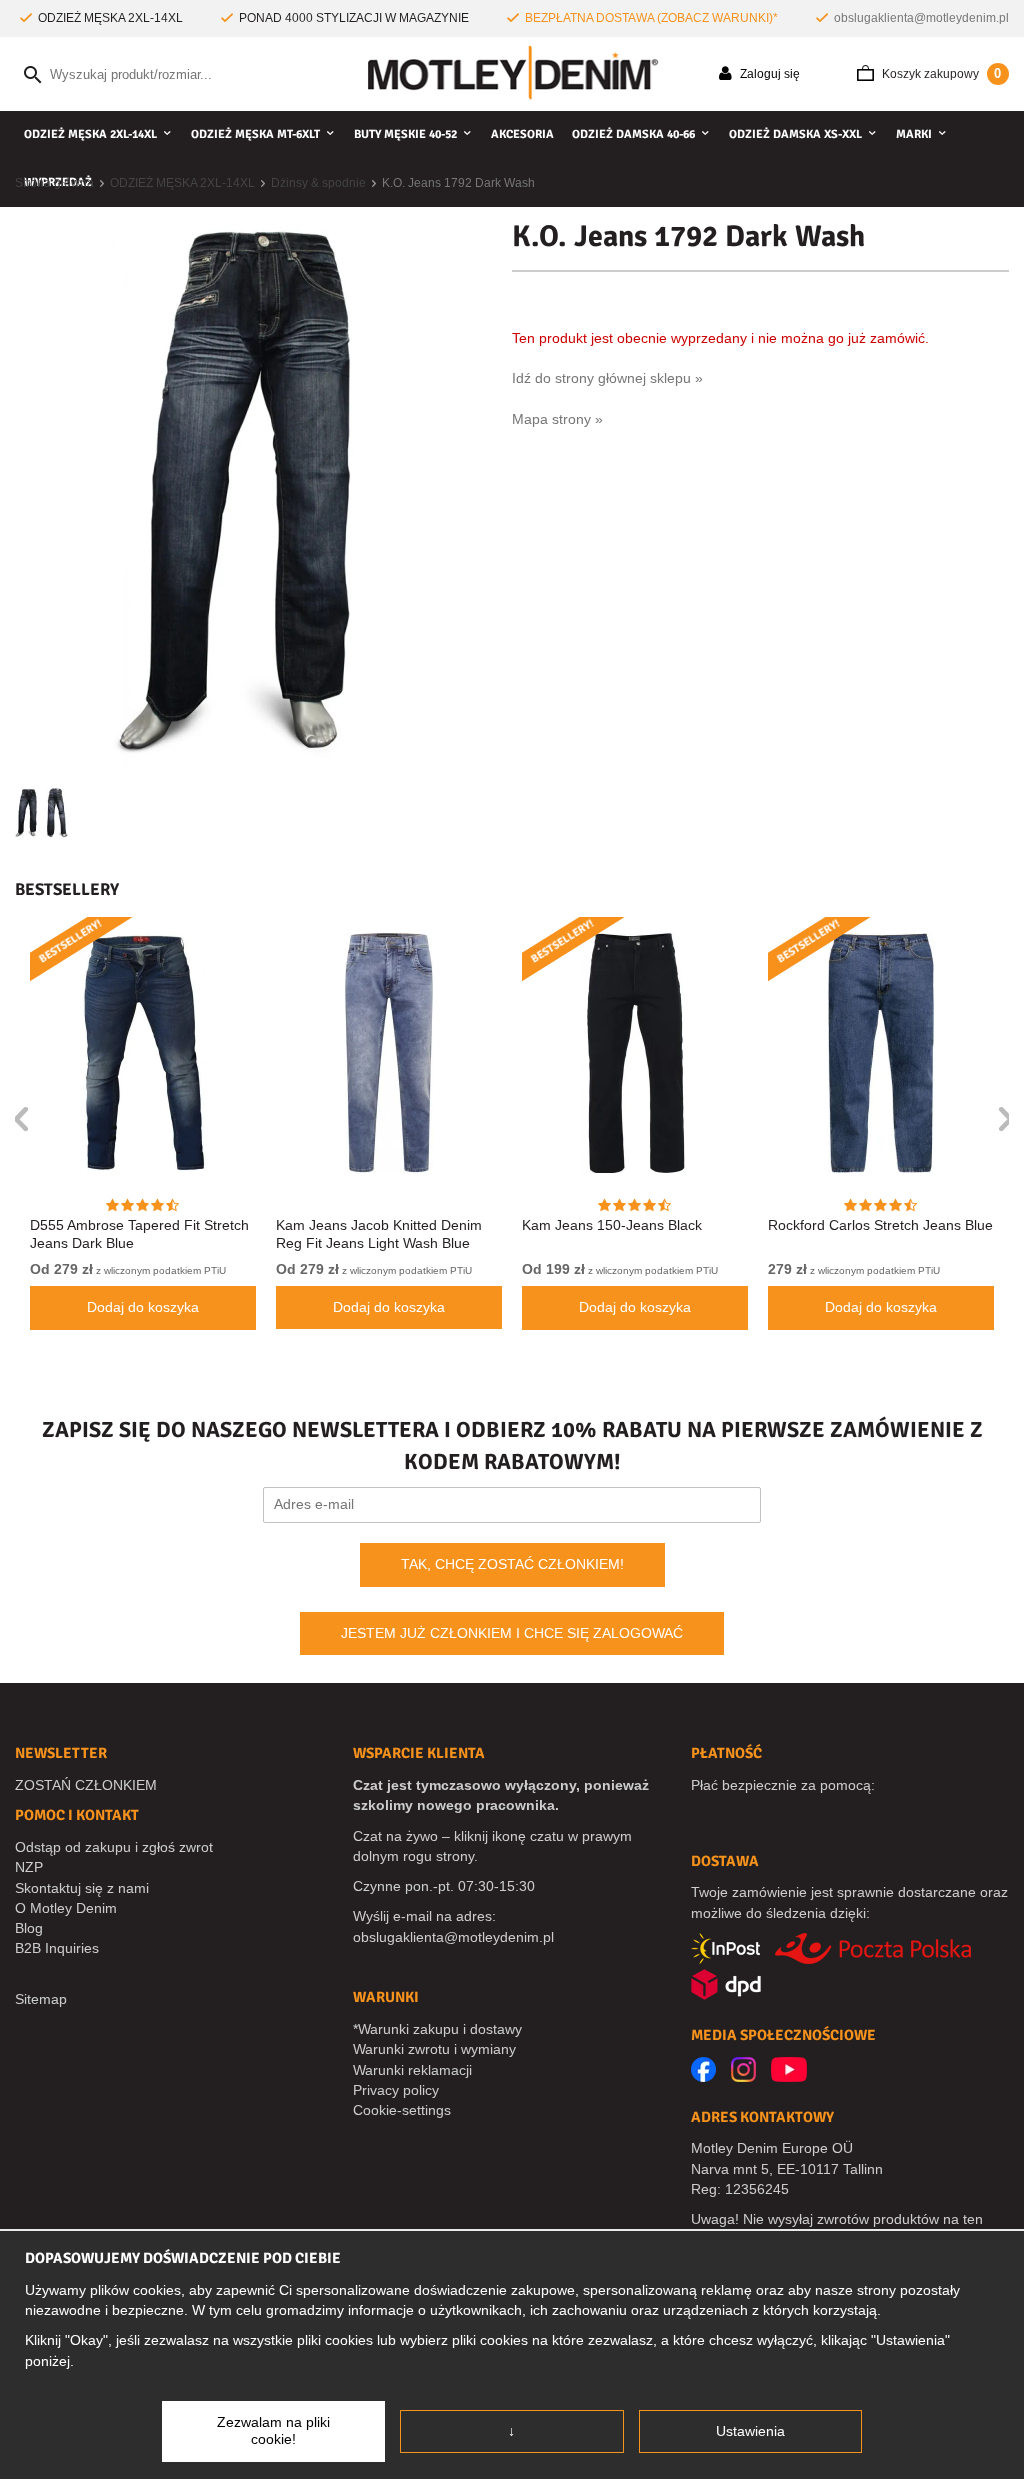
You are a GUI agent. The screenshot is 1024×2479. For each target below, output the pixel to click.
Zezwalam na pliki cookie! (273, 2431)
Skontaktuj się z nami (82, 1888)
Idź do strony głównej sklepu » (607, 378)
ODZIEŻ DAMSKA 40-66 (633, 134)
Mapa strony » (557, 419)
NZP (29, 1867)
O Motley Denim (66, 1908)
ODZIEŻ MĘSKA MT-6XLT (255, 134)
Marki (914, 134)
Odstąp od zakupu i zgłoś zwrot (114, 1847)
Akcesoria (522, 134)
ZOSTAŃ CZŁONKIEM (86, 1785)
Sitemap (41, 1999)
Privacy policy (396, 2090)
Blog (29, 1928)
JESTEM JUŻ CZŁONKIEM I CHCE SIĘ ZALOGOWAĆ (512, 1633)
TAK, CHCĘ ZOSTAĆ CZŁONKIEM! (512, 1564)
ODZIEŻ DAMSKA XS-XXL (795, 134)
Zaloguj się (768, 74)
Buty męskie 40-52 (405, 134)
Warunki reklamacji (412, 2070)
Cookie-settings (402, 2110)
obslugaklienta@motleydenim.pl (921, 18)
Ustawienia (750, 2431)
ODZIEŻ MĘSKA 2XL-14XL (90, 134)
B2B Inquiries (57, 1948)
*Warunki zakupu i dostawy (437, 2029)
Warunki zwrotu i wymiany (434, 2049)
